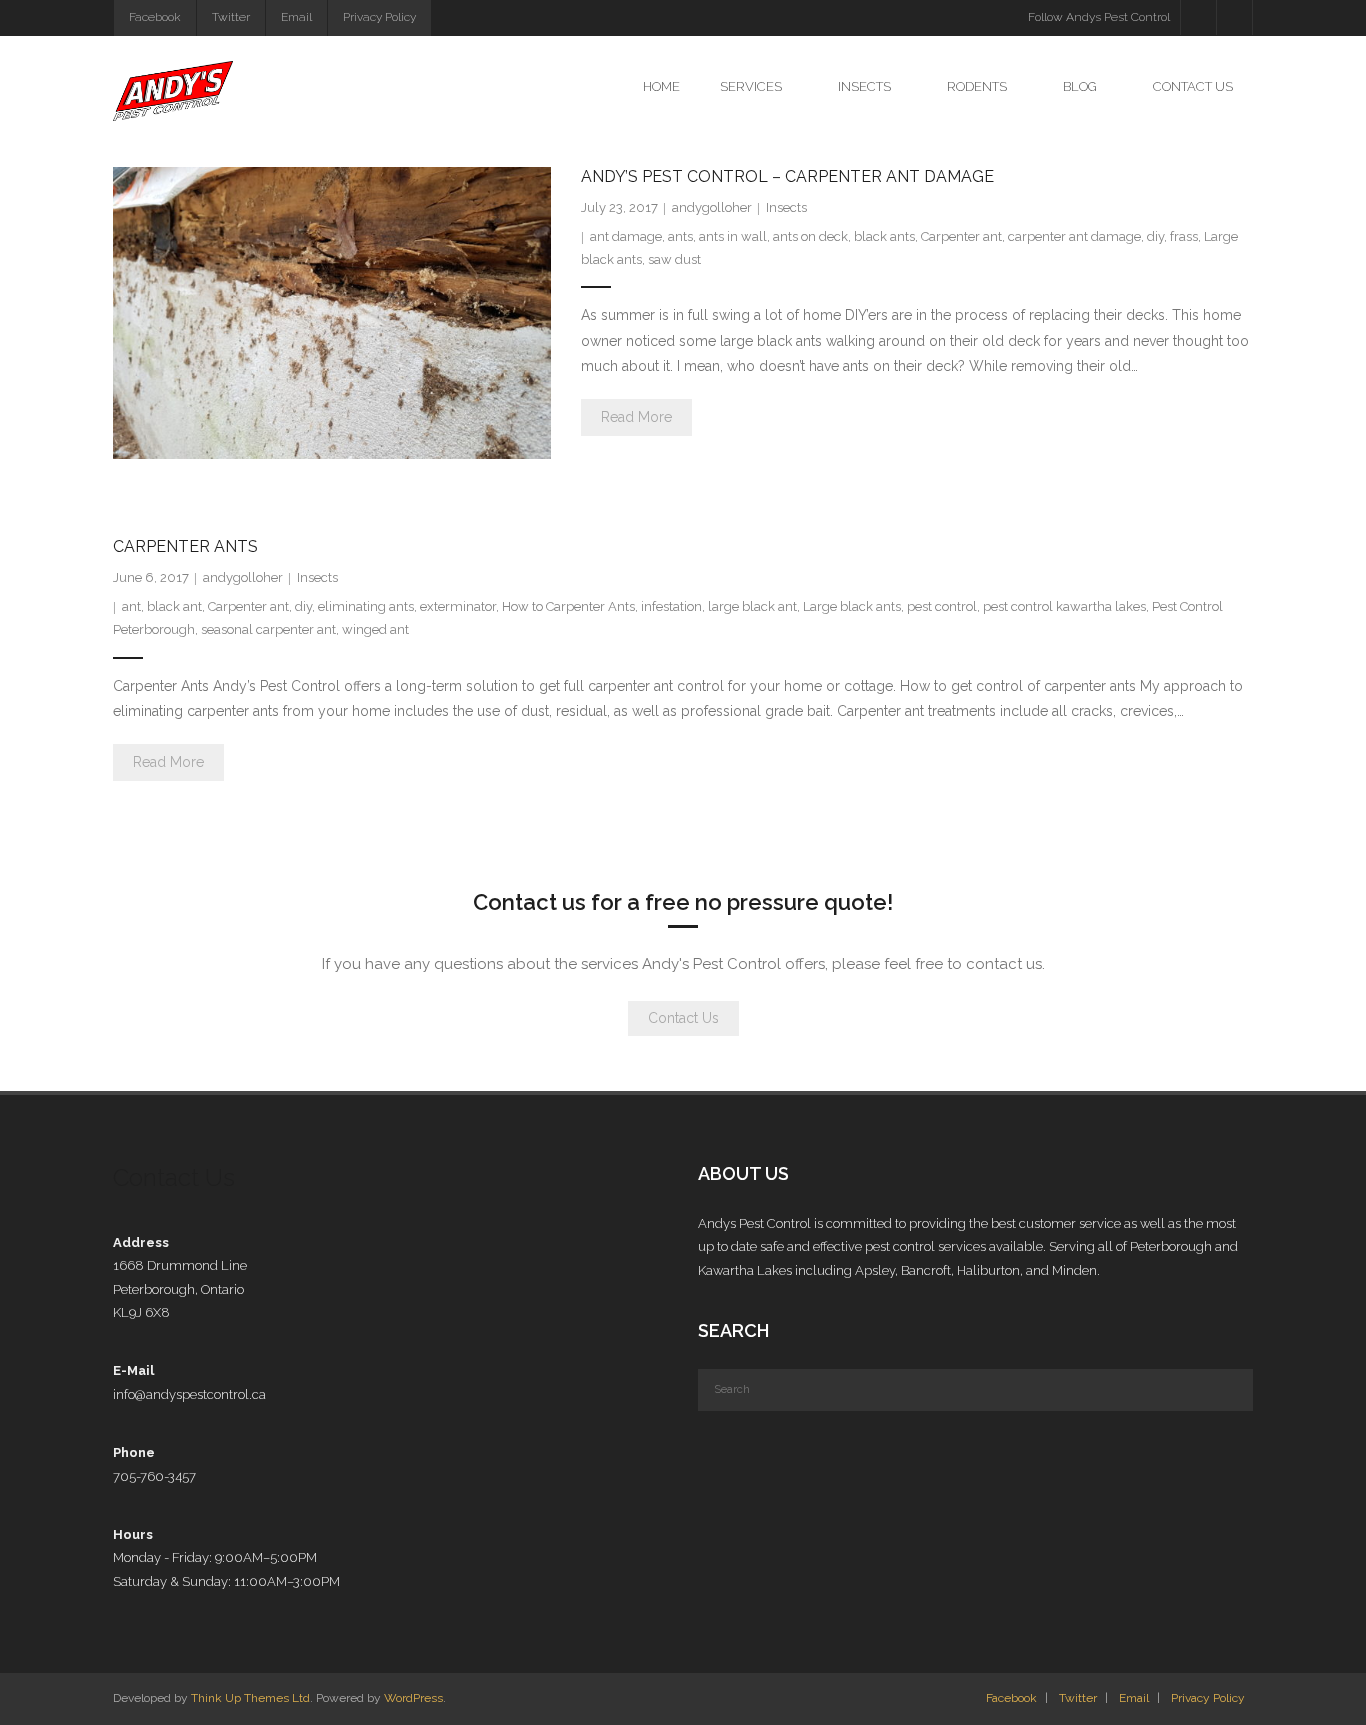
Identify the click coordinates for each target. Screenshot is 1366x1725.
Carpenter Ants (185, 546)
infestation (671, 606)
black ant (174, 606)
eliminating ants (366, 606)
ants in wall (733, 236)
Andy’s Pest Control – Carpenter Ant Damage (787, 176)
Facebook (155, 17)
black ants (884, 236)
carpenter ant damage (1074, 236)
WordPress (413, 1698)
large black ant (752, 606)
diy (1155, 236)
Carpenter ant (961, 236)
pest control (942, 606)
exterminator (458, 606)
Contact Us (683, 1018)
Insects (786, 207)
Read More (636, 417)
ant (131, 606)
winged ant (375, 629)
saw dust (674, 259)
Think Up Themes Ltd (250, 1698)
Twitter (231, 17)
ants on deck (810, 236)
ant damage (626, 236)
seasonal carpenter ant (268, 629)
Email (296, 17)
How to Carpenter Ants (568, 606)
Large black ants (852, 606)
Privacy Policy (379, 17)
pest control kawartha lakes (1064, 606)
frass (1184, 236)
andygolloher (712, 207)
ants (680, 236)
